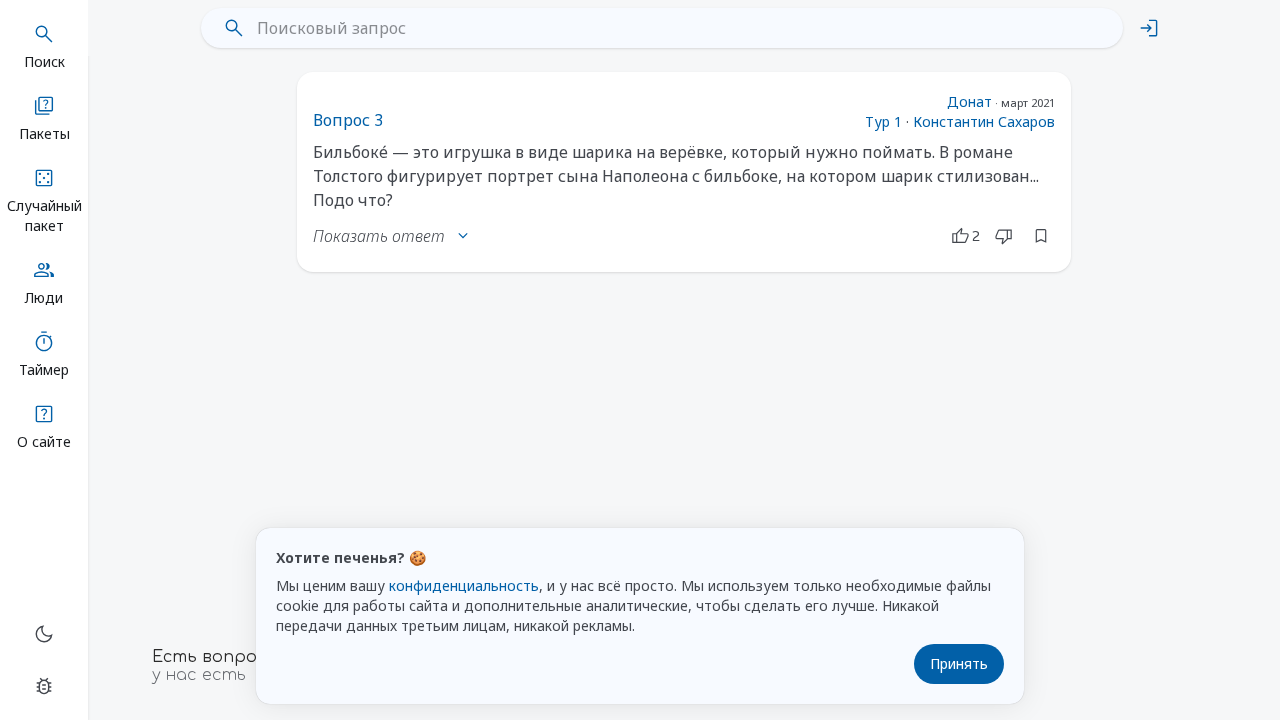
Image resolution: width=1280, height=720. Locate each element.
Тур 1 (883, 121)
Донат (969, 101)
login (1149, 28)
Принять (959, 663)
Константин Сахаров (984, 121)
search (234, 28)
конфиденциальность (464, 585)
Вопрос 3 (348, 120)
